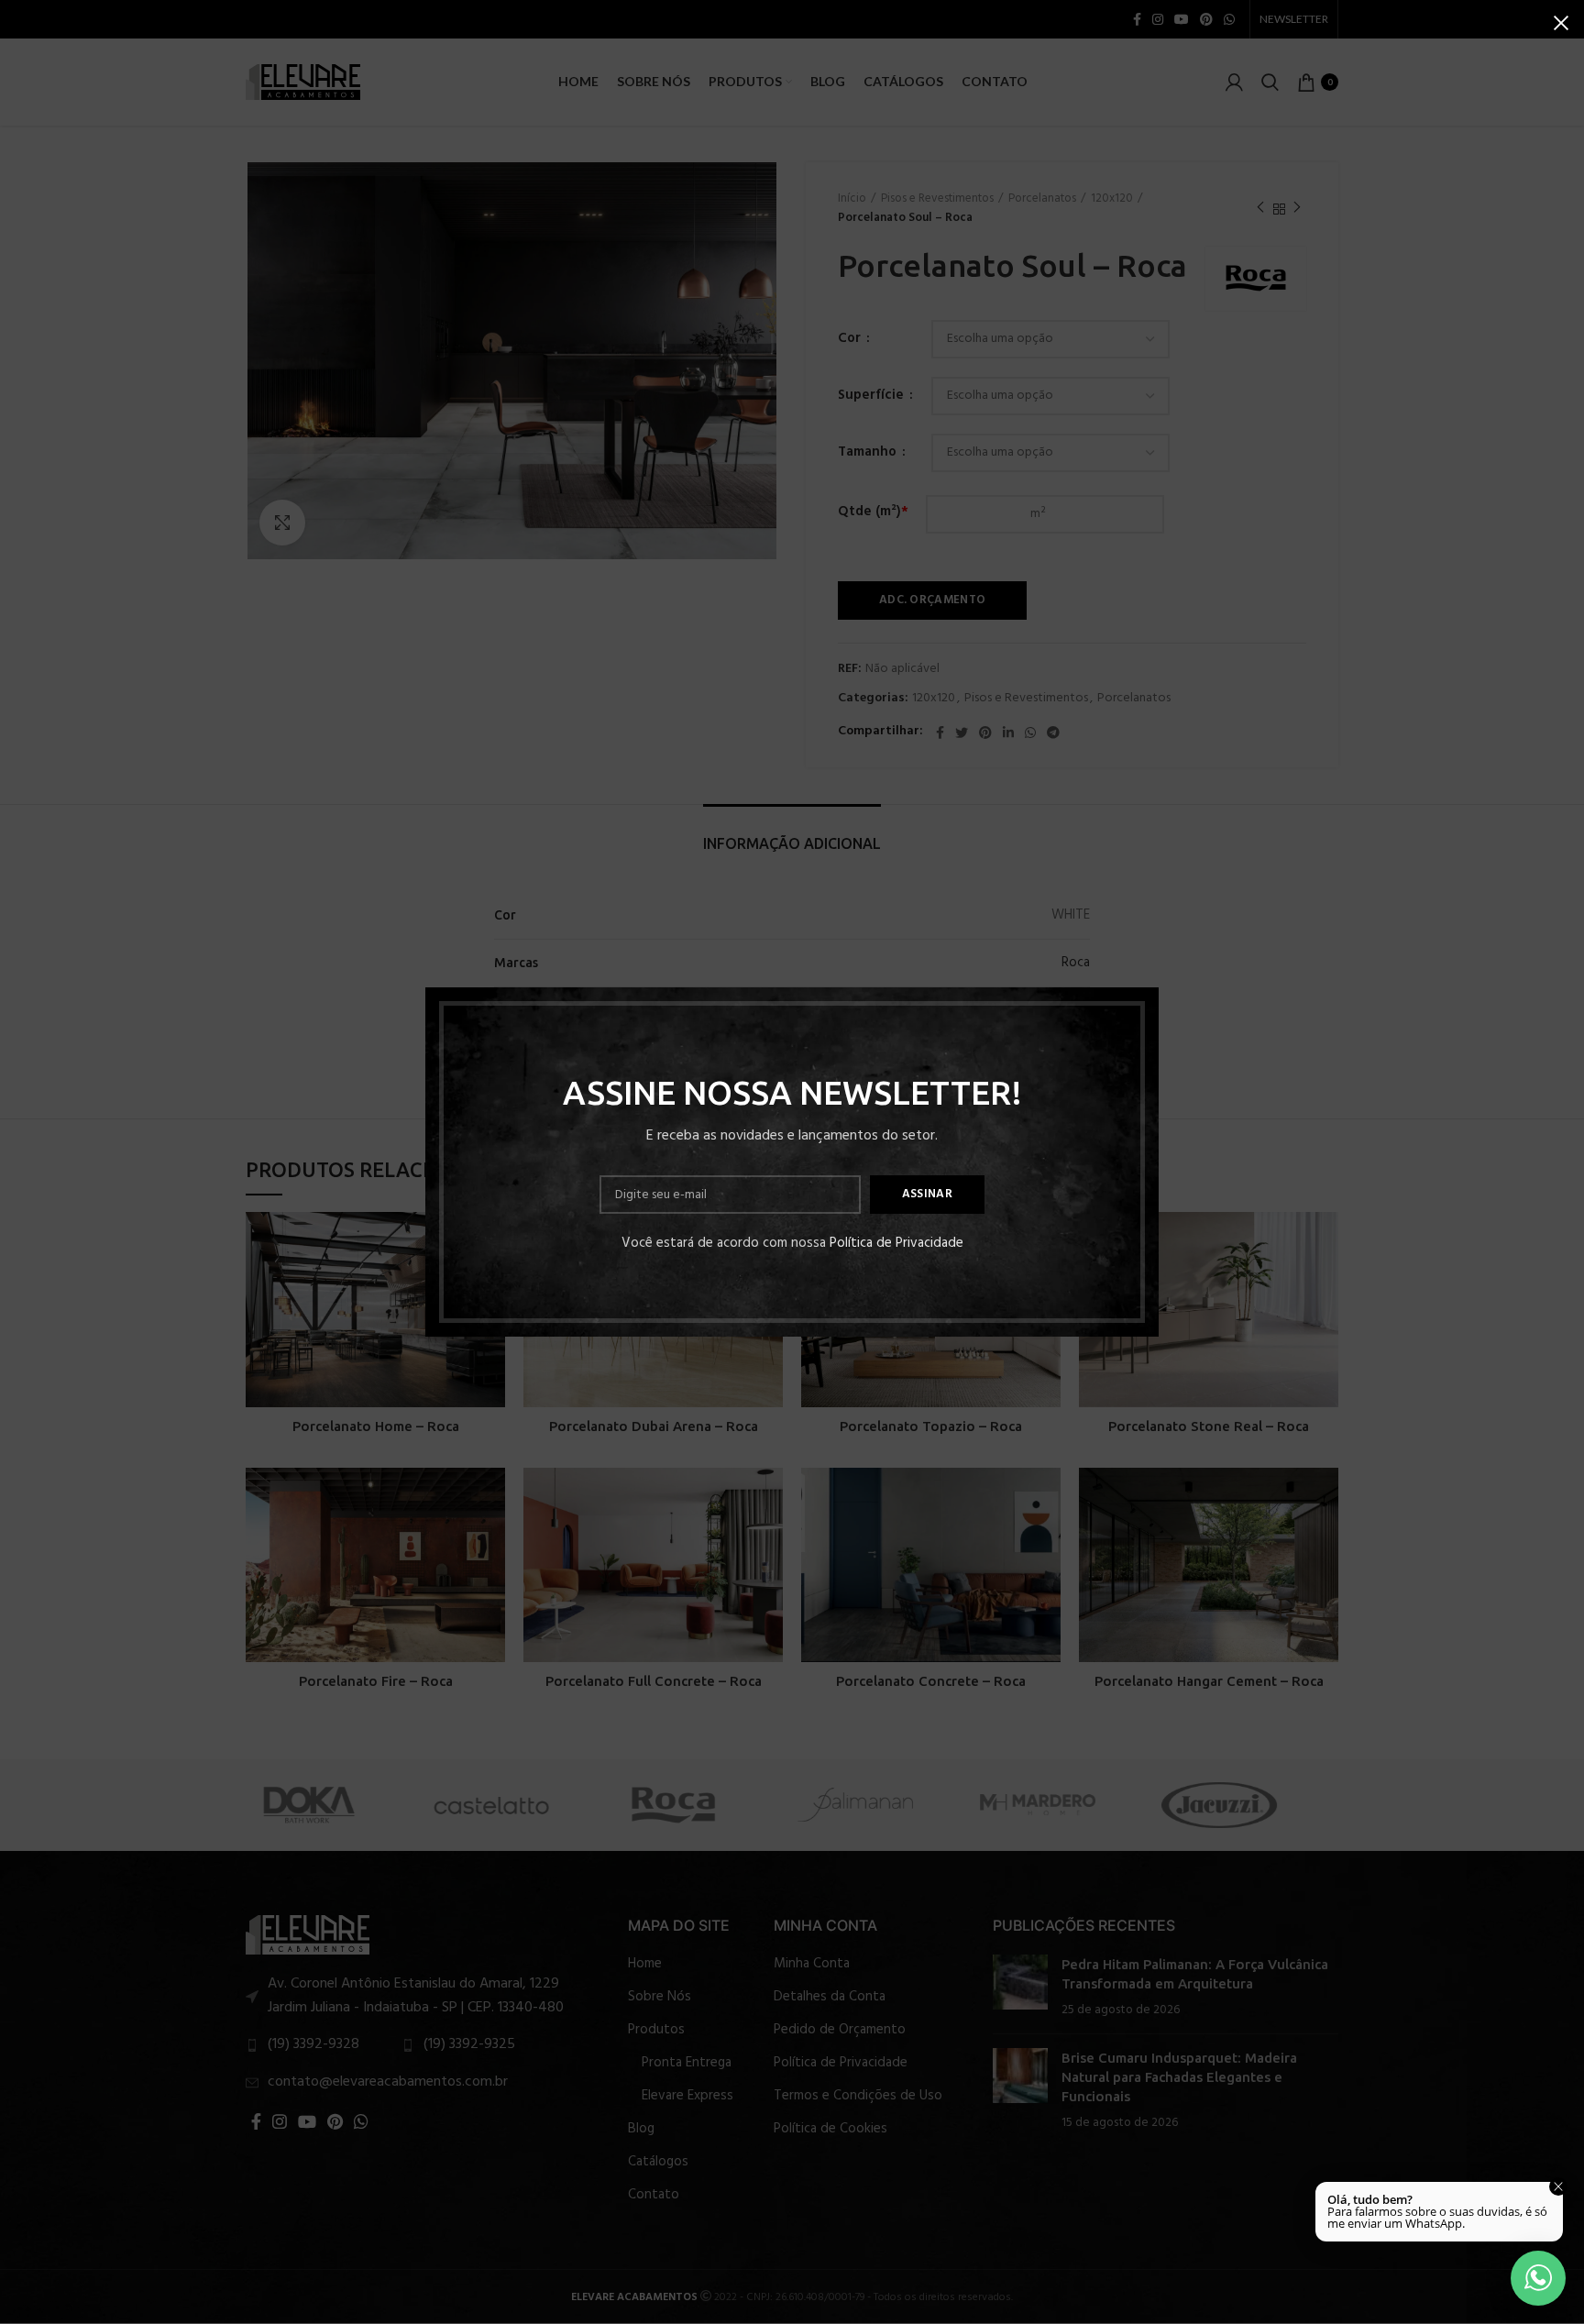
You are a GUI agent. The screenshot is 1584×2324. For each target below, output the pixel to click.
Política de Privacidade (896, 1243)
